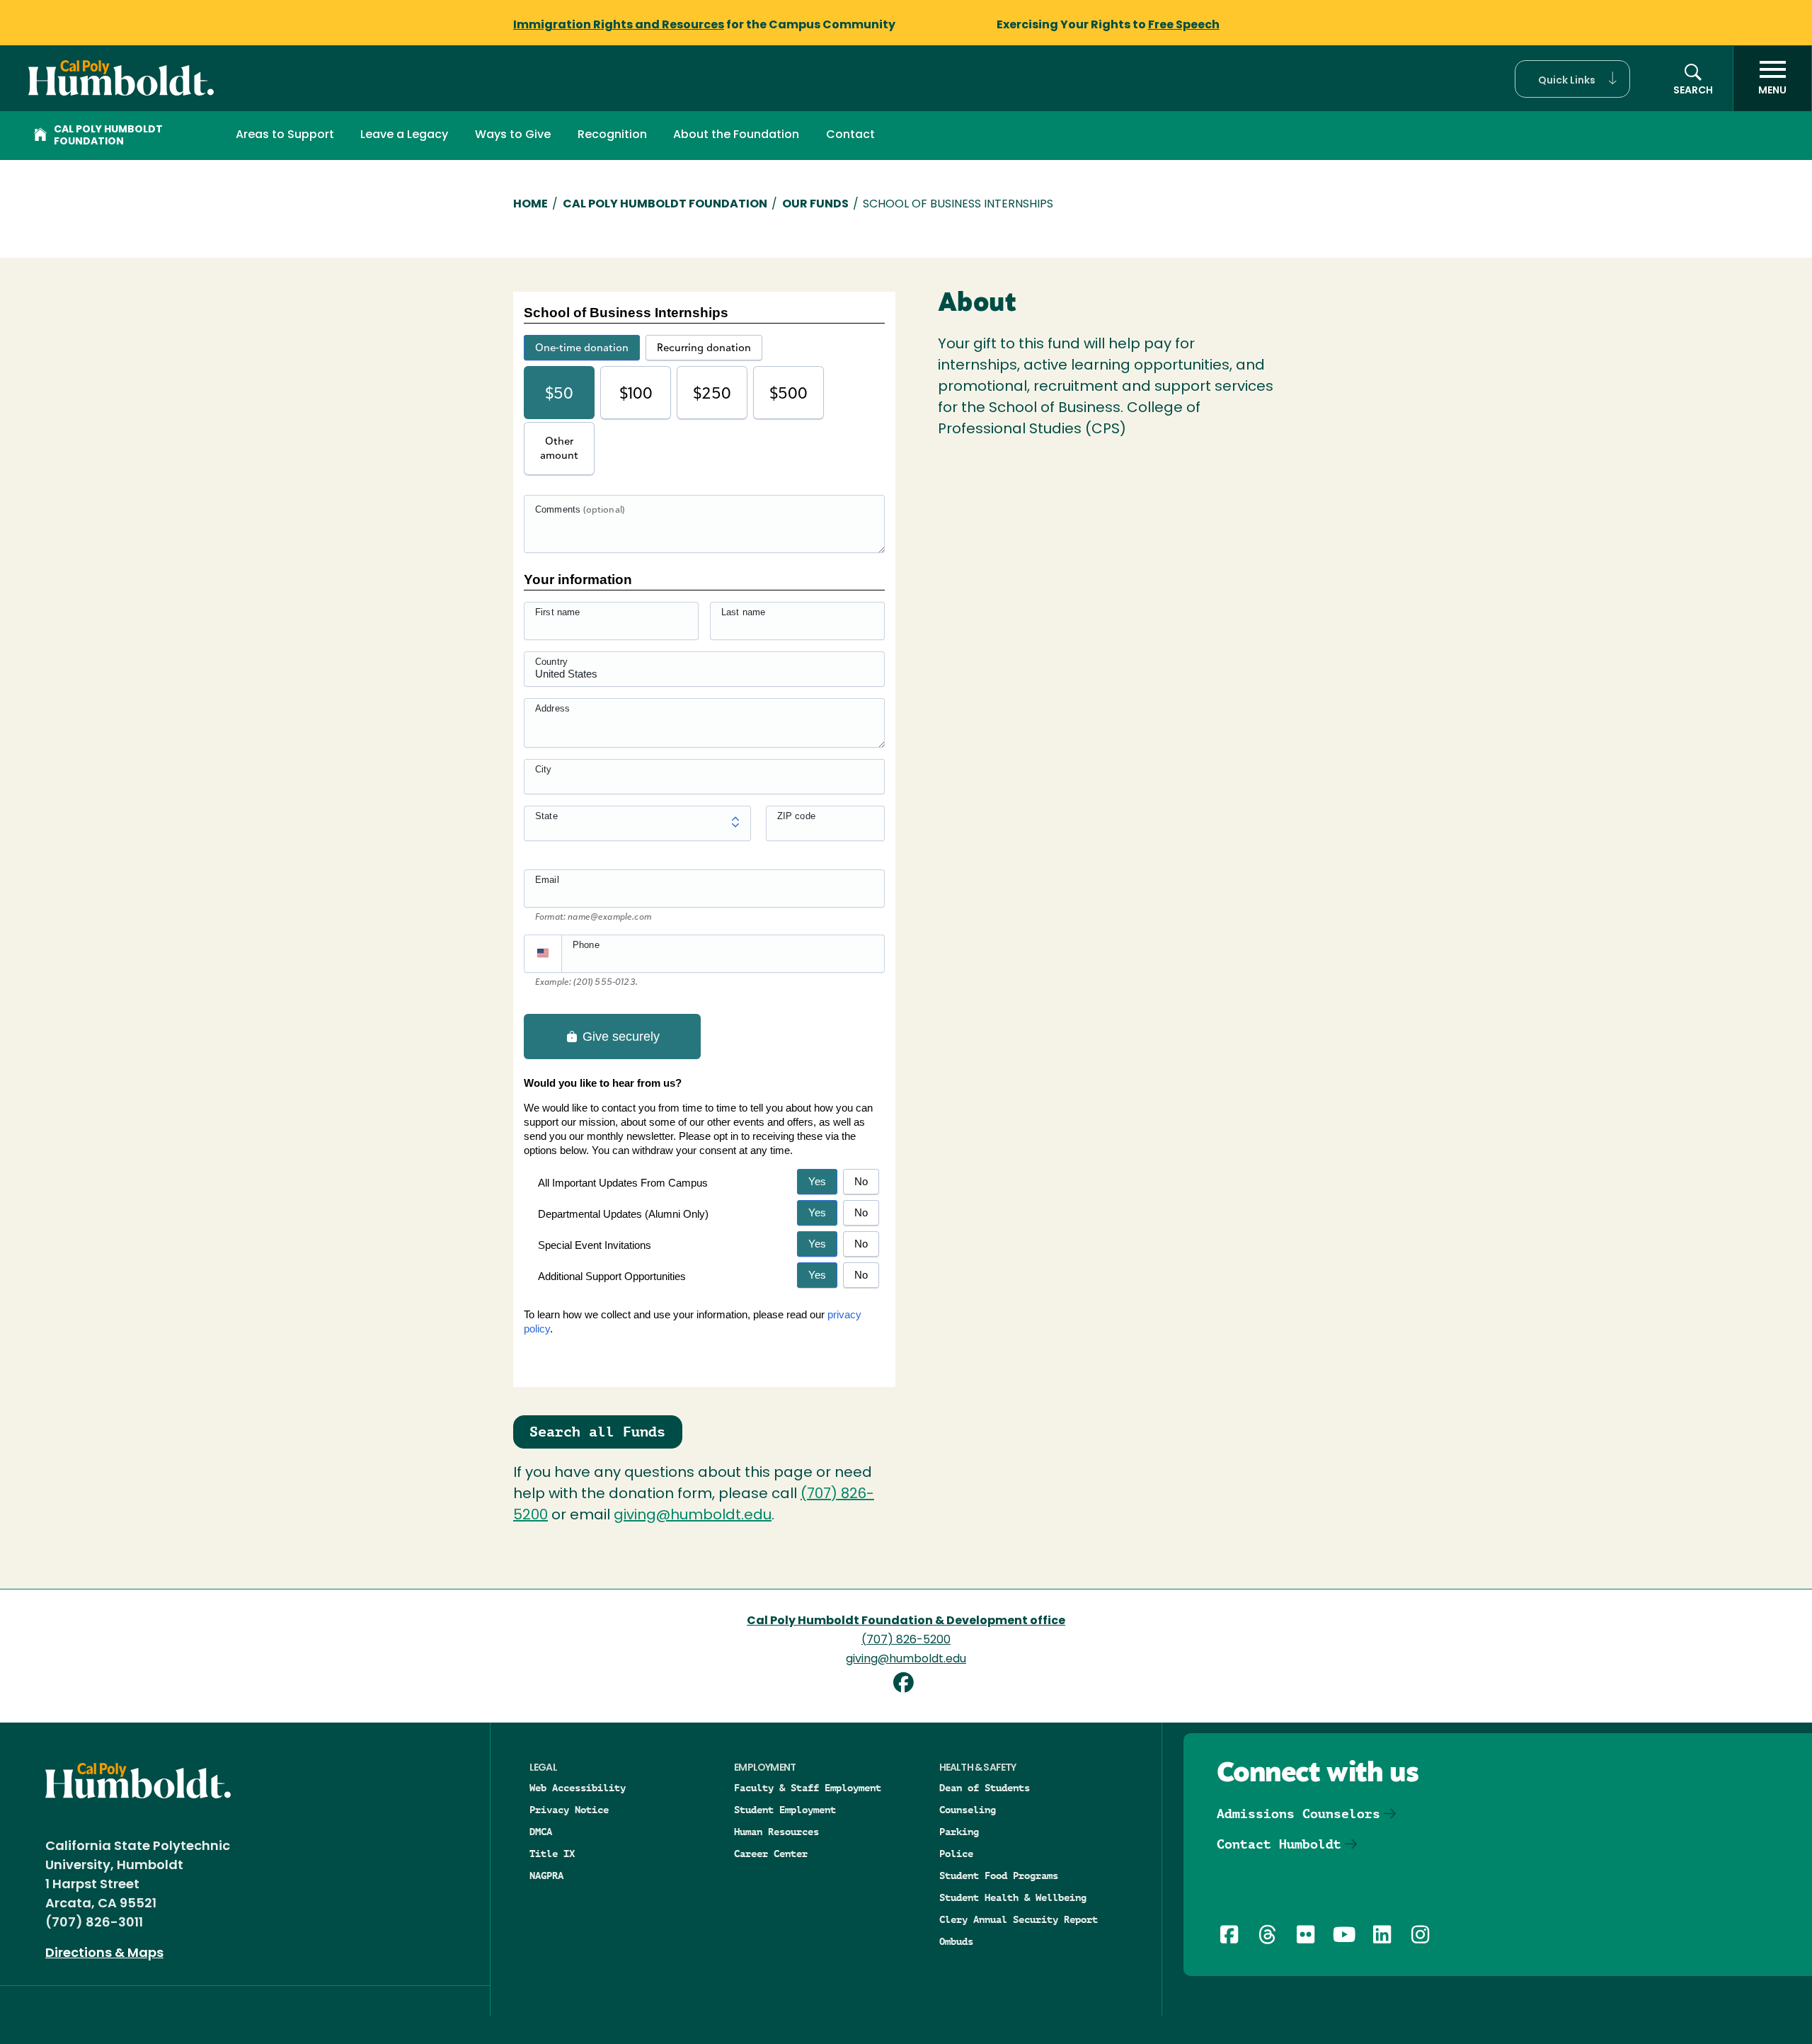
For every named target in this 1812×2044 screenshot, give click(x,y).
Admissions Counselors (1298, 1814)
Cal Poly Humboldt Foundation (108, 136)
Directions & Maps (104, 1954)
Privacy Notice (569, 1810)
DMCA (541, 1832)
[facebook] (906, 1685)
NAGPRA (546, 1875)
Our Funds (815, 205)
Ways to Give (513, 135)
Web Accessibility (578, 1788)
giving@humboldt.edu (693, 1516)
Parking (959, 1832)
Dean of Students (985, 1788)
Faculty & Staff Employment (808, 1788)
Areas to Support (285, 135)
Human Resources (776, 1832)
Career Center (771, 1854)
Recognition (612, 135)
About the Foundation (736, 135)
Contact (850, 135)
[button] (1572, 79)
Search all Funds (597, 1432)
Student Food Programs (999, 1875)
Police (956, 1854)
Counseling (968, 1810)
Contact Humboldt (1279, 1844)
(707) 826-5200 (906, 1640)
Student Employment (785, 1810)
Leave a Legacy (404, 135)
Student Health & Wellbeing (1013, 1897)
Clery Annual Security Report (1019, 1919)
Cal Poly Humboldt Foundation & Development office (906, 1621)
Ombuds (956, 1941)
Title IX (552, 1854)
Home (531, 205)
